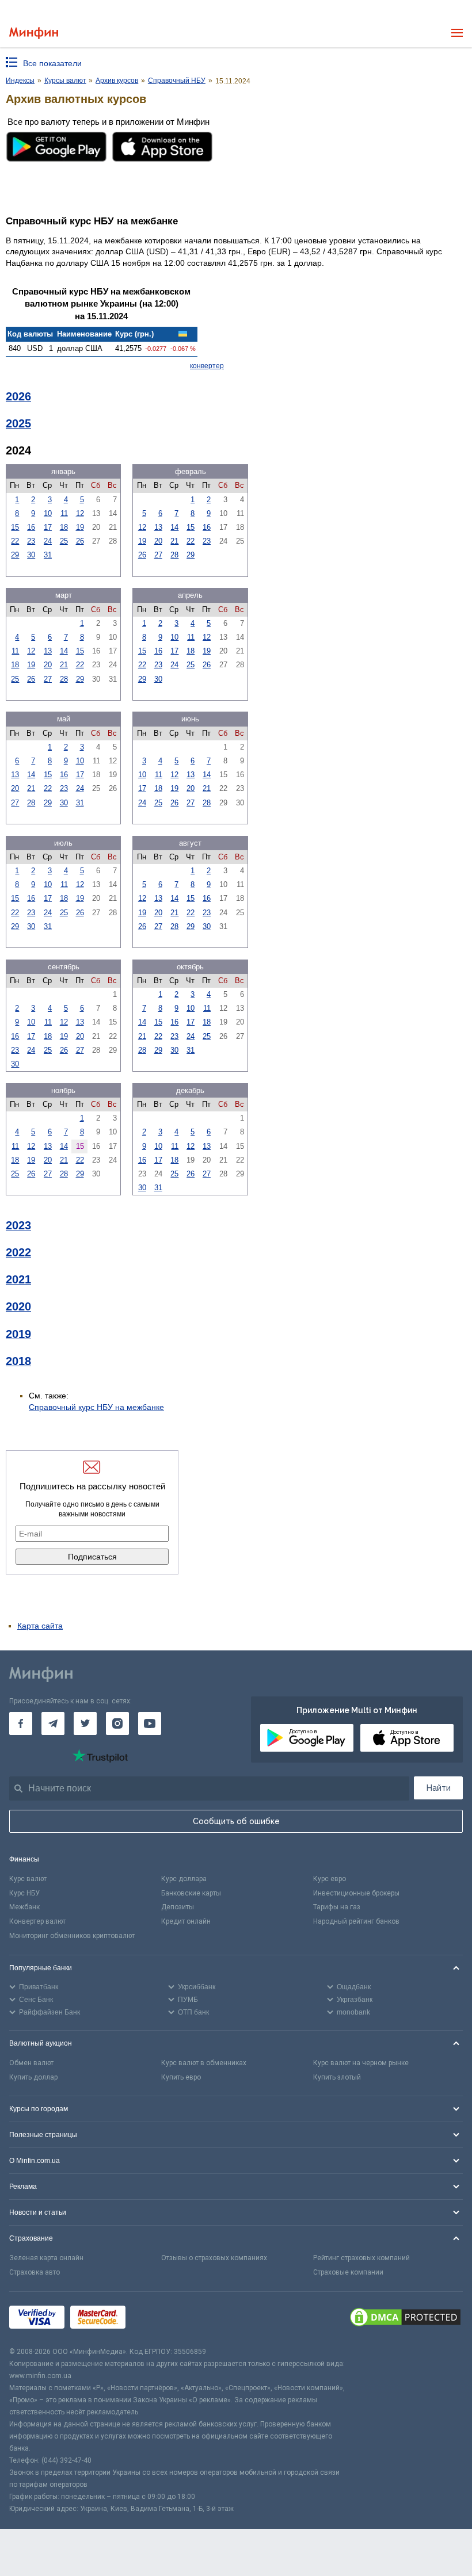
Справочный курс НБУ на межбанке (96, 1407)
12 (80, 513)
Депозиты (178, 1907)
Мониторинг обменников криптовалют (72, 1936)
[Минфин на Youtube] (150, 1723)
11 (64, 513)
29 (15, 555)
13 (158, 527)
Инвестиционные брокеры (356, 1893)
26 (80, 541)
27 (158, 555)
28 (174, 555)
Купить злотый (337, 2077)
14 (174, 527)
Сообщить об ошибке (236, 1821)
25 (64, 541)
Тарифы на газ (337, 1907)
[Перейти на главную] (34, 33)
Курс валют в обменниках (204, 2063)
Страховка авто (35, 2272)
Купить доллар (33, 2077)
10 (48, 513)
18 (64, 527)
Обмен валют (31, 2063)
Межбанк (24, 1907)
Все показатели (52, 63)
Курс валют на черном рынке (361, 2063)
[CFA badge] (157, 2319)
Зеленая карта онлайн (46, 2258)
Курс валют (28, 1879)
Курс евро (330, 1879)
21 (174, 541)
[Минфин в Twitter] (85, 1723)
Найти (439, 1788)
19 (80, 527)
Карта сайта (40, 1626)
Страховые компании (348, 2272)
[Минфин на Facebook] (21, 1723)
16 (31, 527)
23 (31, 541)
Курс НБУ (24, 1893)
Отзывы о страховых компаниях (214, 2258)
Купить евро (181, 2077)
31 (48, 555)
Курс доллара (184, 1879)
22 (15, 541)
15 (15, 527)
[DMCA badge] (405, 2319)
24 (48, 541)
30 (31, 555)
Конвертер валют (37, 1921)
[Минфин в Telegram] (53, 1723)
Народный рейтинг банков (356, 1921)
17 (48, 527)
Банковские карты (191, 1893)
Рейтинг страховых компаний (361, 2258)
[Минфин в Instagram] (117, 1723)
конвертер (207, 366)
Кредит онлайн (186, 1921)
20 (158, 541)
